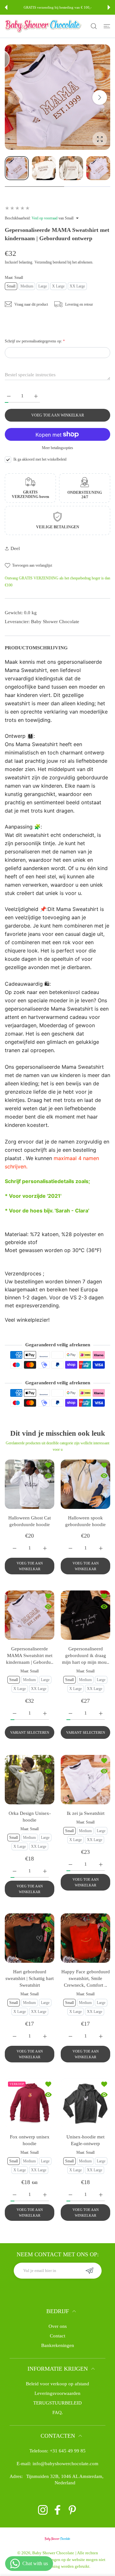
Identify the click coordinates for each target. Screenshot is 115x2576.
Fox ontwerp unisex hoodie (30, 2140)
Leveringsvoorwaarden (57, 2393)
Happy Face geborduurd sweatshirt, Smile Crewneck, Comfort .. (86, 1978)
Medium (27, 286)
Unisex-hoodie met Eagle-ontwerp (85, 2140)
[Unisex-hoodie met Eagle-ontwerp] (85, 2103)
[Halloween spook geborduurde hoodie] (85, 1484)
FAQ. (58, 2412)
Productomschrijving (36, 648)
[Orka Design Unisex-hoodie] (30, 1780)
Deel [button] (15, 548)
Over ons (58, 2326)
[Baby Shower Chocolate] (43, 26)
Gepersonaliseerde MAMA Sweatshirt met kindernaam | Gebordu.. (30, 1655)
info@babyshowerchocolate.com (65, 2464)
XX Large (77, 286)
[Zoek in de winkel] (94, 26)
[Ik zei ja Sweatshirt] (85, 1780)
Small (11, 286)
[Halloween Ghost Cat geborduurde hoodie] (30, 1484)
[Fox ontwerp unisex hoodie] (30, 2103)
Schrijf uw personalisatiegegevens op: (35, 341)
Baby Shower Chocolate (53, 2553)
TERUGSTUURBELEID (57, 2403)
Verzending (43, 262)
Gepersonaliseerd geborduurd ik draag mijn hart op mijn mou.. (86, 1655)
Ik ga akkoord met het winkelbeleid (40, 459)
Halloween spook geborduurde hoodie (85, 1521)
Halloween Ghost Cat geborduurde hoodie (30, 1521)
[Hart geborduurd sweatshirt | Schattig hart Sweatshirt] (30, 1938)
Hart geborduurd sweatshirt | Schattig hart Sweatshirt (30, 1978)
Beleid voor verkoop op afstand (57, 2384)
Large (43, 286)
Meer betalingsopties (57, 448)
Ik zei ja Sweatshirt (86, 1813)
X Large (58, 286)
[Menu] (107, 26)
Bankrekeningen (58, 2345)
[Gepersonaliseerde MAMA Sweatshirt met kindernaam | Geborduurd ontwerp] (30, 1615)
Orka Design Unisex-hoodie (30, 1817)
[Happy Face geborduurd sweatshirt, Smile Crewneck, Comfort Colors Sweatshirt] (85, 1938)
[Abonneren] (90, 2271)
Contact (57, 2336)
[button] (6, 7)
